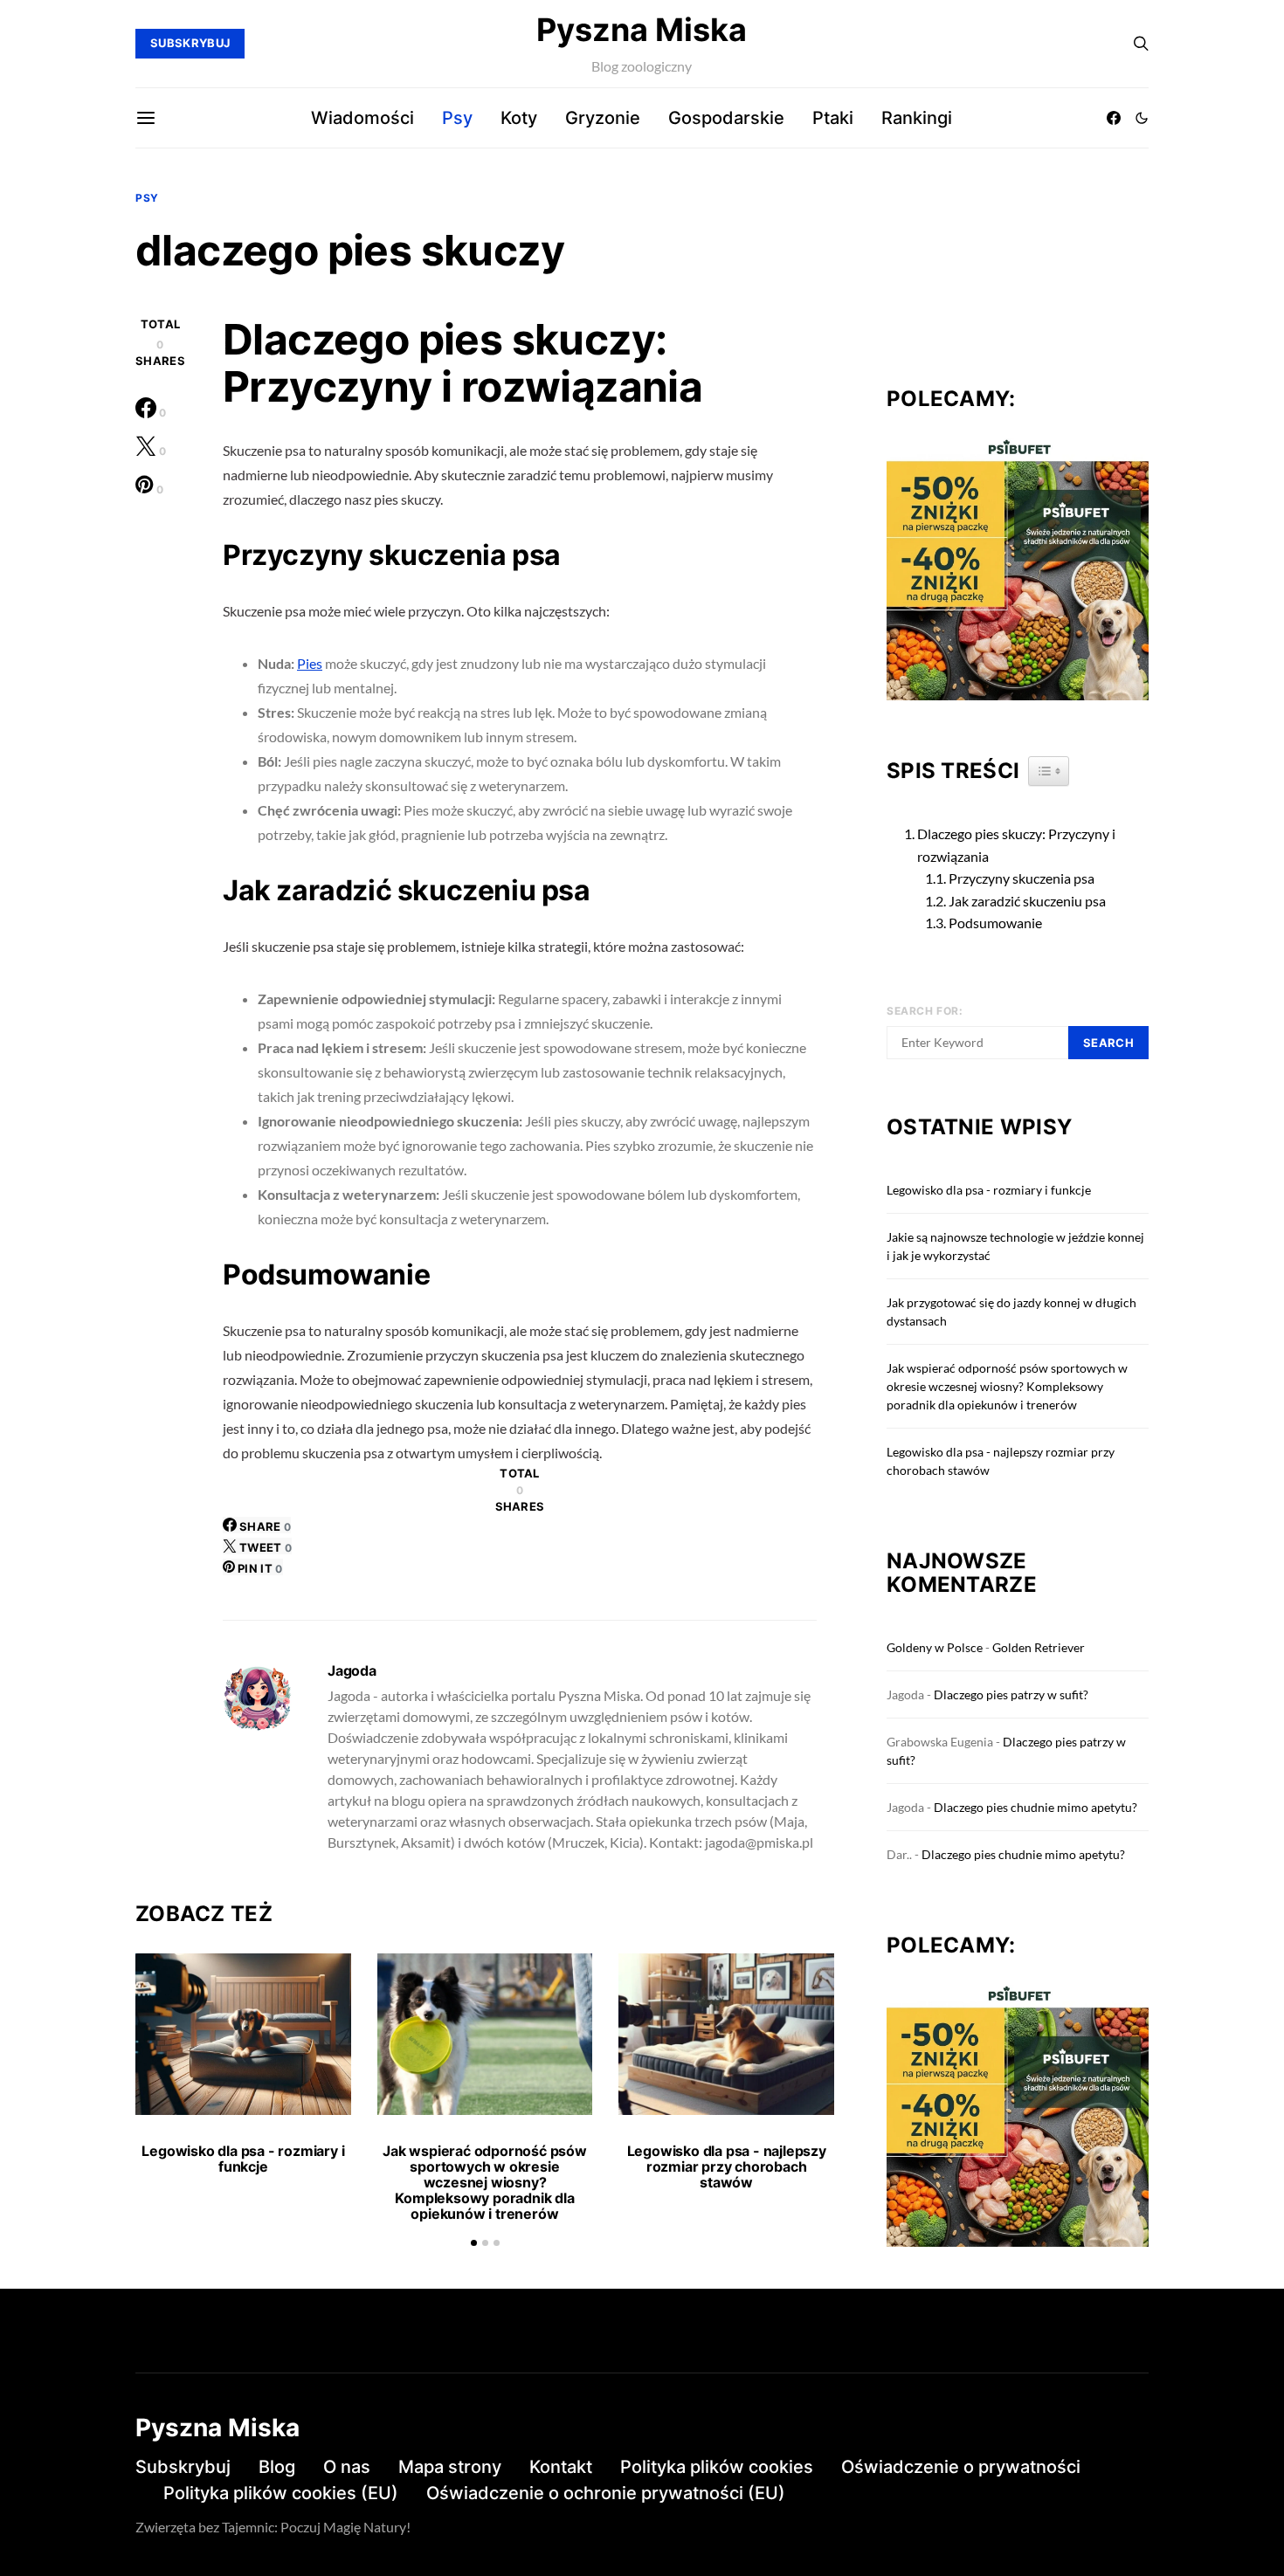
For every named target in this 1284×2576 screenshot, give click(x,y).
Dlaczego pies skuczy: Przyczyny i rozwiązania (1016, 845)
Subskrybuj (183, 2467)
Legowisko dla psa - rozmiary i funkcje (243, 2159)
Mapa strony (450, 2467)
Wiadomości (362, 118)
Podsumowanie (995, 923)
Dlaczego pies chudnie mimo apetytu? (1035, 1807)
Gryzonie (603, 118)
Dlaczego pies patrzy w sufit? (1011, 1694)
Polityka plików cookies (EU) (281, 2493)
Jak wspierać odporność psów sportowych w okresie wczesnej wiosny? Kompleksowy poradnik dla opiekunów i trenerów (485, 2182)
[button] (1142, 118)
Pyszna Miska (642, 30)
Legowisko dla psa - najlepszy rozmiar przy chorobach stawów (727, 2166)
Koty (519, 118)
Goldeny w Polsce (935, 1647)
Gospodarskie (726, 118)
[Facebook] (1114, 118)
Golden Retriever (1039, 1647)
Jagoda (352, 1670)
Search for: (925, 1011)
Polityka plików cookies (717, 2467)
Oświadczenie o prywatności (961, 2467)
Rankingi (917, 118)
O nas (347, 2467)
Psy (457, 118)
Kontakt (561, 2467)
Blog (277, 2467)
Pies (310, 663)
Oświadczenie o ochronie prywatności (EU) (606, 2493)
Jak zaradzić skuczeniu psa (1027, 901)
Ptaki (833, 118)
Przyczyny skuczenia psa (1022, 878)
